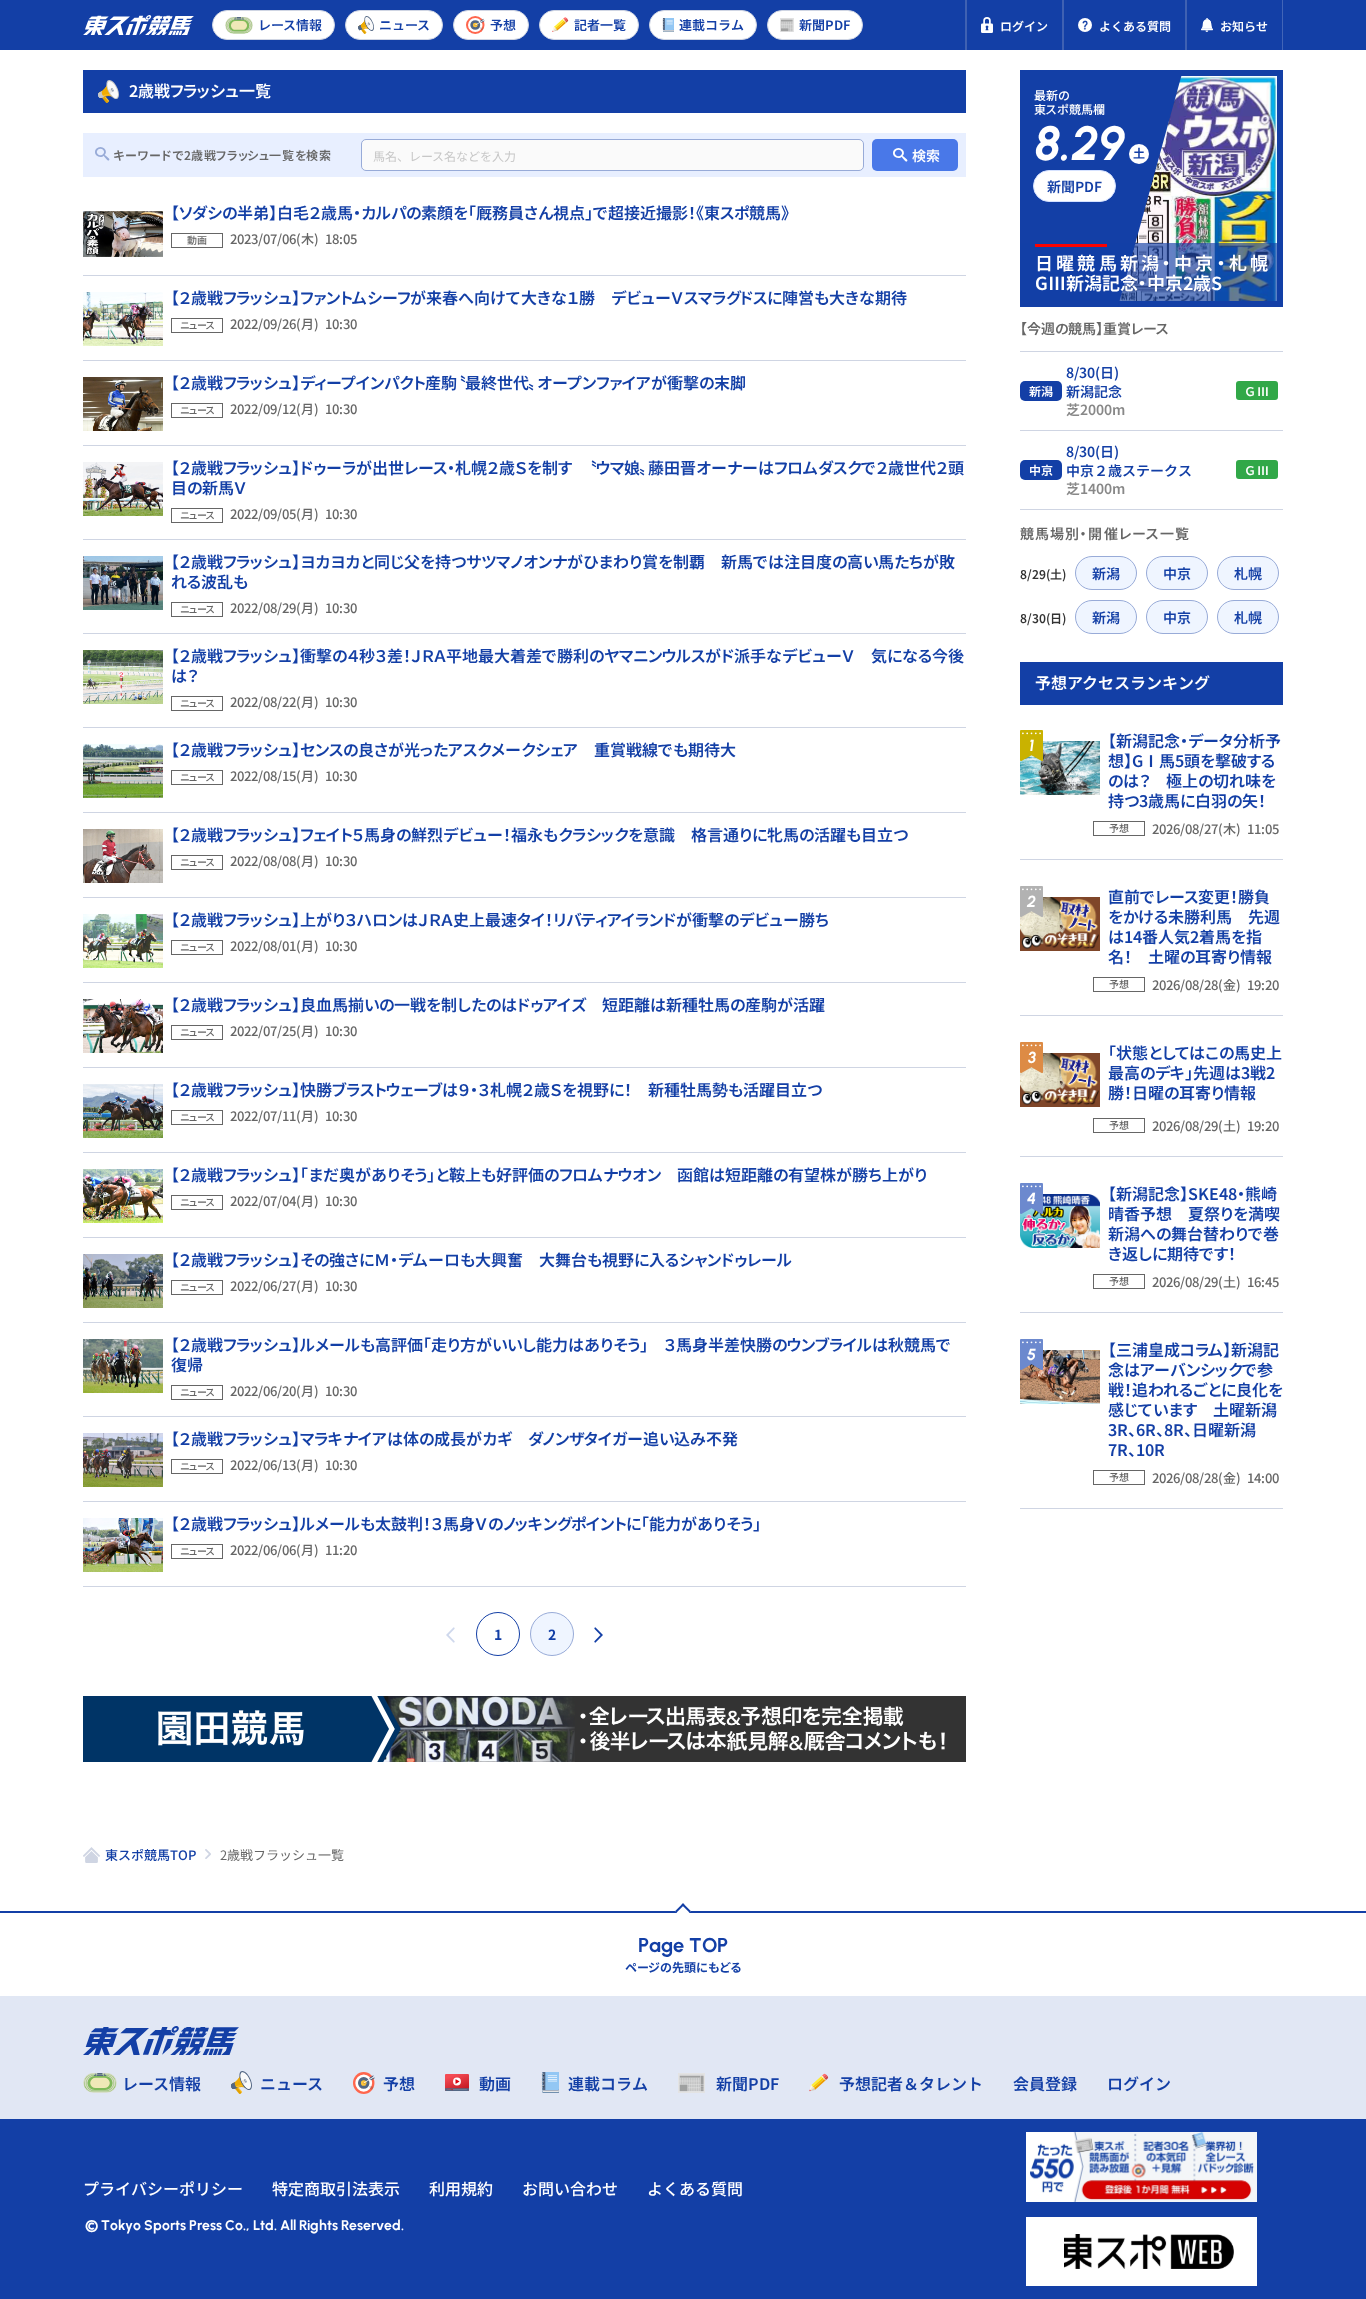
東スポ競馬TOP (150, 1854)
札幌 (1248, 573)
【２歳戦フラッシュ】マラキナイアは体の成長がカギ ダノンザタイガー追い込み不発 (454, 1438)
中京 (1177, 573)
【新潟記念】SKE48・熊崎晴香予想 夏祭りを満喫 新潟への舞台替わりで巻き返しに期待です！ (1202, 1223)
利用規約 (461, 2188)
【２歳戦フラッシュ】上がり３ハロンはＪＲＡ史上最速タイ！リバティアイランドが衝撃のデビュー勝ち (500, 919)
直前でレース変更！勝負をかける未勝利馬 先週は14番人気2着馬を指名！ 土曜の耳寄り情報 (1194, 926)
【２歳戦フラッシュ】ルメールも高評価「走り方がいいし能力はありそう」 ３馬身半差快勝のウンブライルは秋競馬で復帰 (561, 1354)
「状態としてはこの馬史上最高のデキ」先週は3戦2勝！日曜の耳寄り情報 (1195, 1072)
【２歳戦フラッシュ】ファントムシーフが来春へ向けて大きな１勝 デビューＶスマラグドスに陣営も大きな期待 (539, 297)
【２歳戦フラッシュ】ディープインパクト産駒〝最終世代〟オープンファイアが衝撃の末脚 (458, 382)
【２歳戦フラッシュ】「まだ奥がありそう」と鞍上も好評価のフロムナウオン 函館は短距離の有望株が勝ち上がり (549, 1174)
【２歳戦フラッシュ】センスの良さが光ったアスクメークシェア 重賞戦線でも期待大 (453, 749)
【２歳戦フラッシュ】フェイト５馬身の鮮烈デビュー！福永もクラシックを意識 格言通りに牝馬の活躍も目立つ (539, 834)
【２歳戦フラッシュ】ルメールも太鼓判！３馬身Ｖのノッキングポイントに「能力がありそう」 (466, 1523)
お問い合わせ (570, 2188)
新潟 (1106, 573)
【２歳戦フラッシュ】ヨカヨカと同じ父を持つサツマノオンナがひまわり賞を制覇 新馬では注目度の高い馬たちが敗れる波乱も (563, 571)
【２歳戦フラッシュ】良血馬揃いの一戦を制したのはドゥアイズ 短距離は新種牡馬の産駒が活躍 (498, 1004)
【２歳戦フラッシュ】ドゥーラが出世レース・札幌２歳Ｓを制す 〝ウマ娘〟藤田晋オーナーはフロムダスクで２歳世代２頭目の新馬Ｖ (567, 477)
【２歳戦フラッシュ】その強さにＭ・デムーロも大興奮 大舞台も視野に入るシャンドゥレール (481, 1259)
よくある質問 (695, 2188)
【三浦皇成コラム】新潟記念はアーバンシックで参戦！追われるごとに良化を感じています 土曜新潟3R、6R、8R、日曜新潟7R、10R (1195, 1399)
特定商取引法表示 (336, 2188)
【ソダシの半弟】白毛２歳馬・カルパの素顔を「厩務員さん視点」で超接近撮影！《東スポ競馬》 (480, 212)
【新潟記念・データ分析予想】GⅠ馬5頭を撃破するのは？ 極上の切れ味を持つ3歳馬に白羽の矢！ (1194, 770)
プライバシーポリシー (163, 2188)
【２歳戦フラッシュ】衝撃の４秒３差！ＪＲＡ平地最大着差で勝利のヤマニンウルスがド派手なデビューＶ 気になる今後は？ (567, 665)
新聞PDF (1074, 186)
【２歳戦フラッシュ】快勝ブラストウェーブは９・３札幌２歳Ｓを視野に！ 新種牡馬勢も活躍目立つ (496, 1089)
